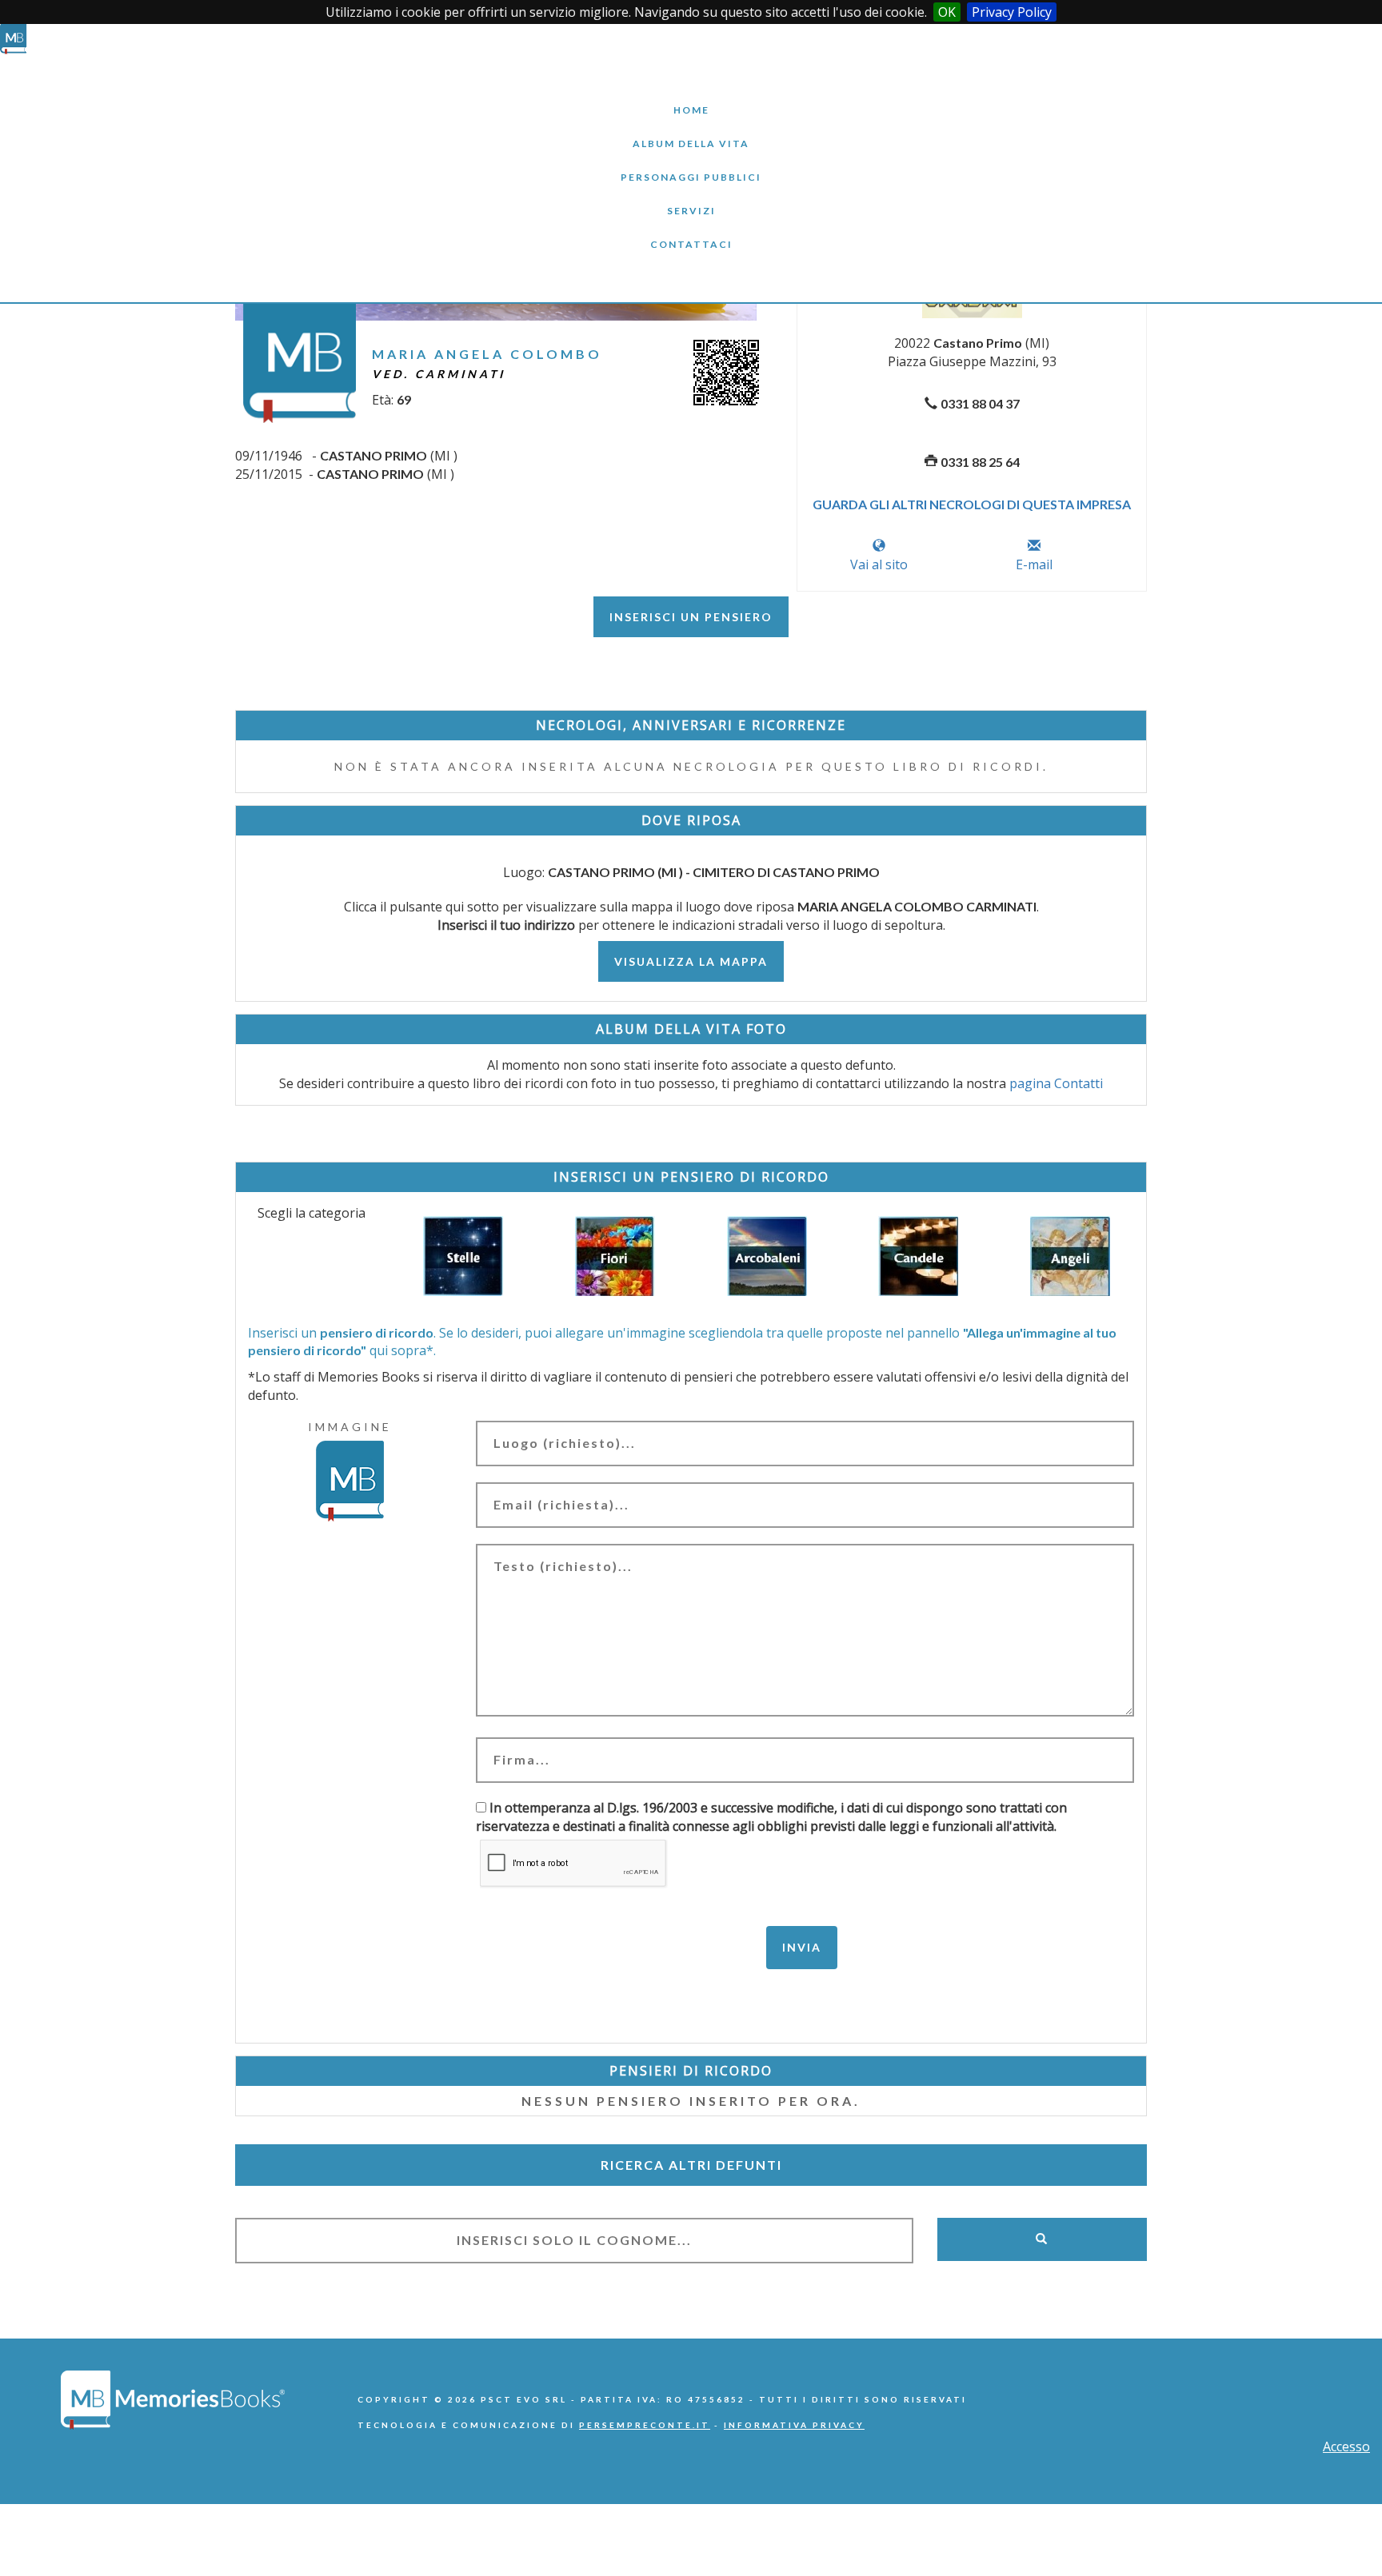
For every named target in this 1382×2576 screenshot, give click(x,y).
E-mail (1034, 564)
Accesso (1346, 2446)
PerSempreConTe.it (645, 2425)
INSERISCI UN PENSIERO (691, 617)
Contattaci (691, 232)
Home (691, 98)
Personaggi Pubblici (691, 165)
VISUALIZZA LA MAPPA (691, 961)
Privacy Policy (1012, 12)
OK (947, 12)
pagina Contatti (1056, 1083)
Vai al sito (879, 564)
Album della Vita (691, 132)
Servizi (691, 199)
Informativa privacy (794, 2425)
